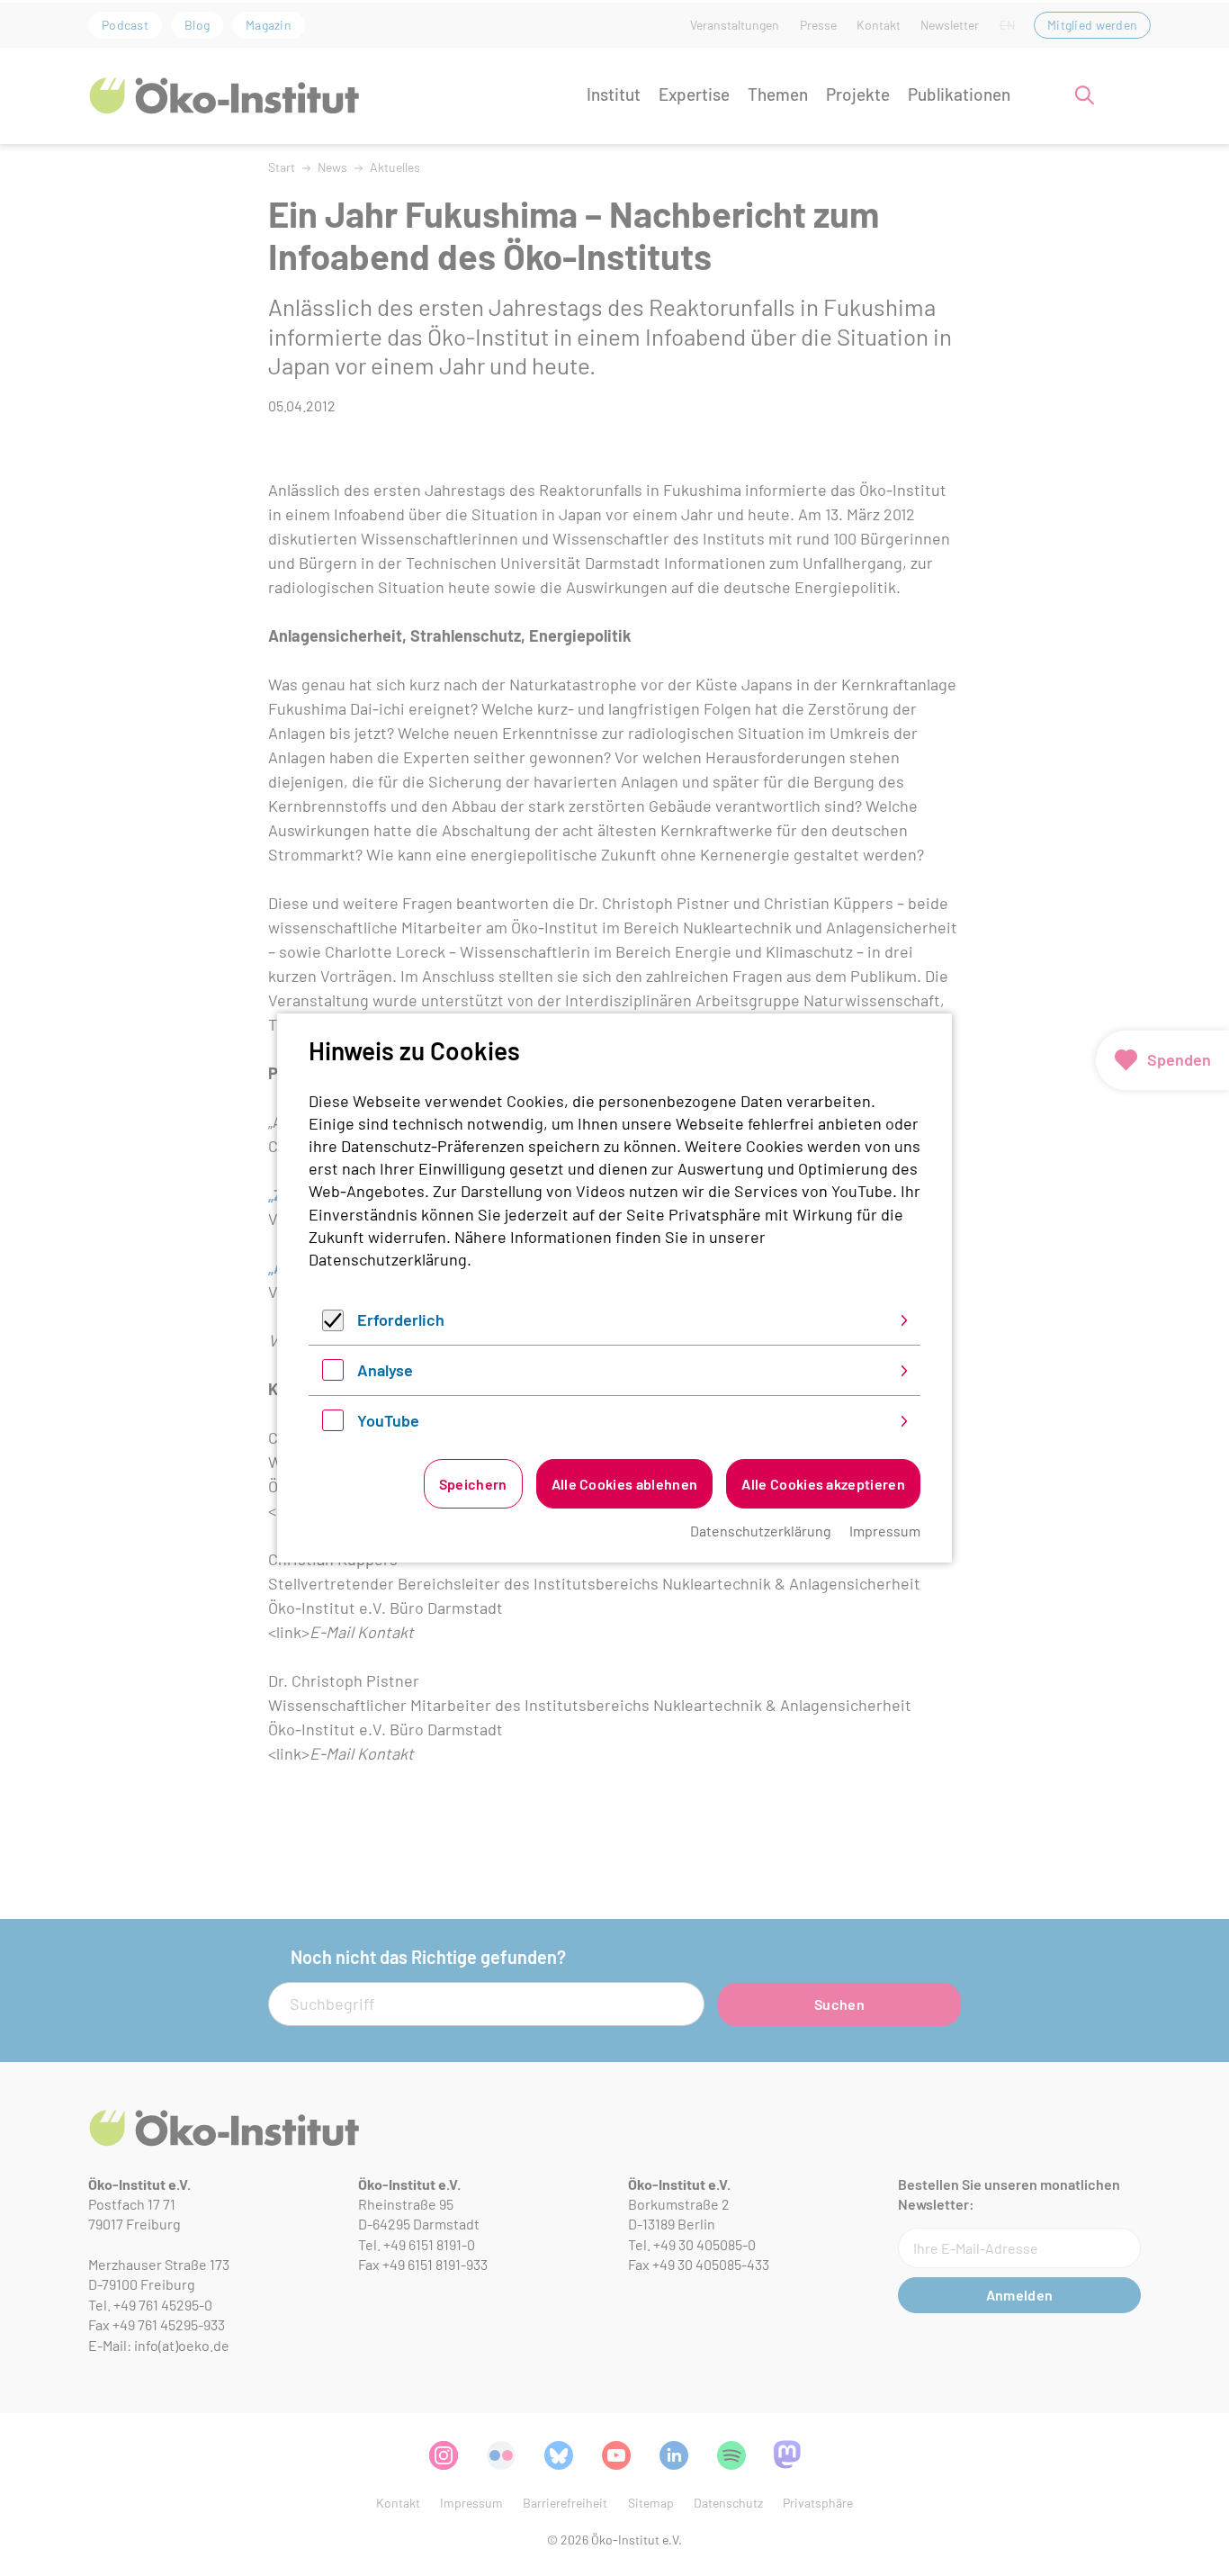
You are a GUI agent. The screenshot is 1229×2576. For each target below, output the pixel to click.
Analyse (385, 1370)
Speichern (473, 1484)
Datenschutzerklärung (388, 1259)
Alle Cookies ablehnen (625, 1484)
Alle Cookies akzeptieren (823, 1484)
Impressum (885, 1531)
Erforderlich (401, 1320)
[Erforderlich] (333, 1325)
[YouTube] (333, 1425)
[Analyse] (333, 1374)
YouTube (388, 1420)
